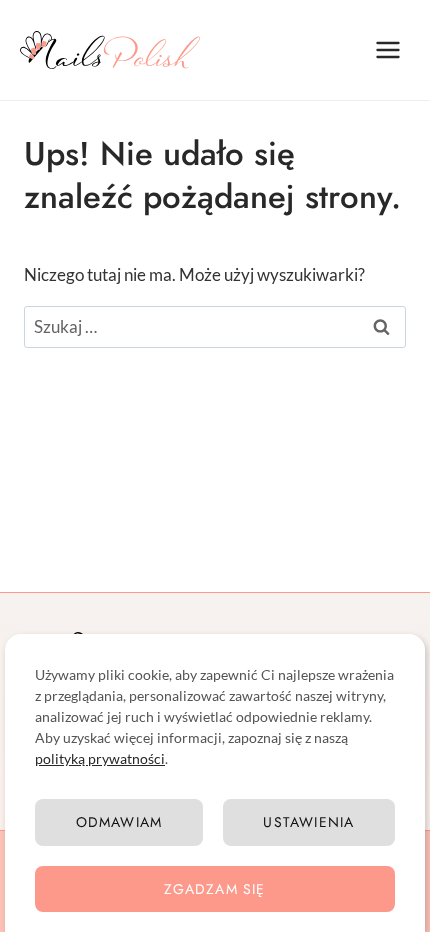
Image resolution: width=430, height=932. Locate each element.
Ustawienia (308, 822)
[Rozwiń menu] (387, 49)
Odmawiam (119, 822)
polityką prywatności (100, 758)
